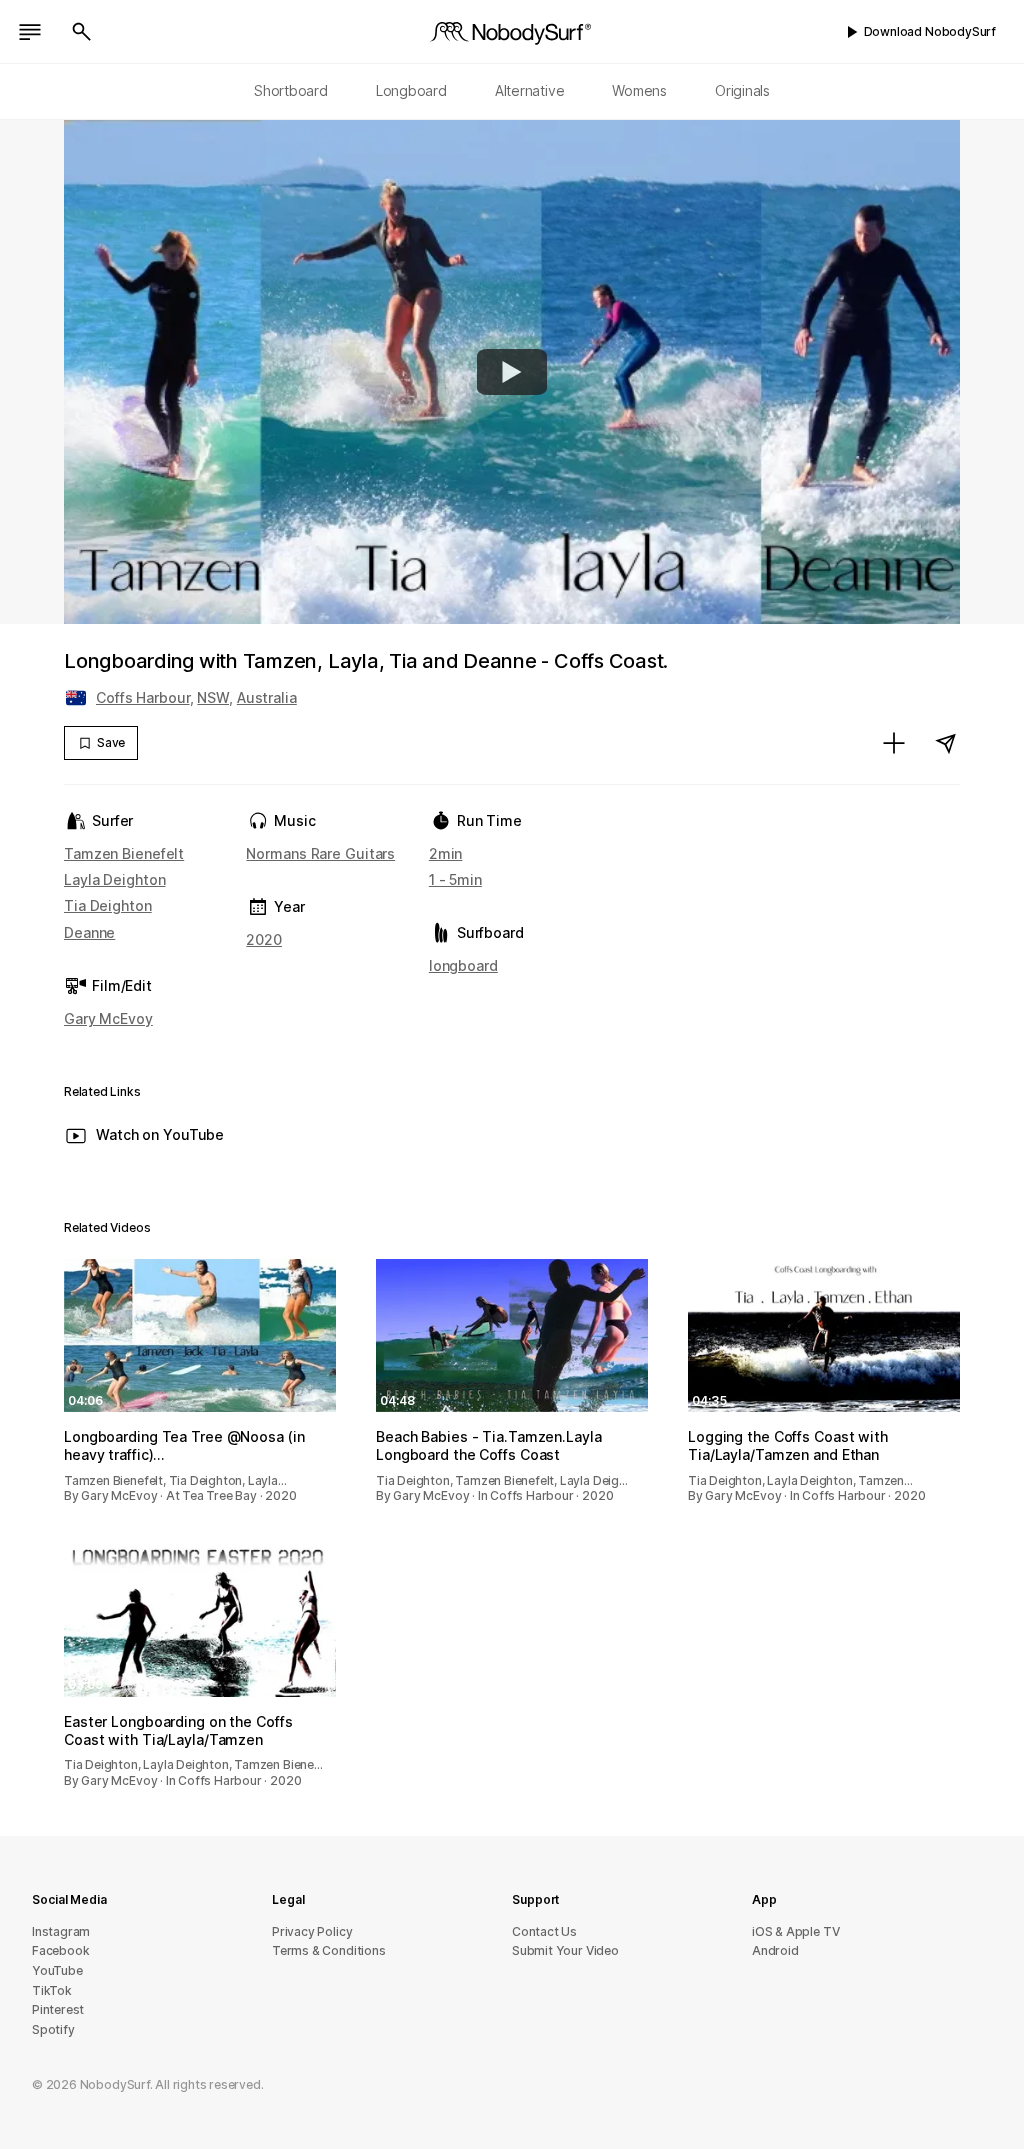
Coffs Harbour (143, 697)
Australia (267, 697)
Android (775, 1950)
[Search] (82, 32)
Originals (742, 90)
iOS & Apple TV (795, 1931)
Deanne (89, 932)
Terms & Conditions (329, 1950)
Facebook (60, 1950)
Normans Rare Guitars (320, 853)
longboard (463, 965)
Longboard (411, 90)
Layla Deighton (114, 879)
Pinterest (58, 2009)
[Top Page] (512, 32)
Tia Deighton (108, 905)
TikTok (52, 1990)
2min (446, 853)
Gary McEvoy (108, 1018)
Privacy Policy (312, 1931)
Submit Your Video (565, 1950)
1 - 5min (455, 879)
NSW (213, 697)
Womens (639, 90)
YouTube (57, 1970)
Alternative (530, 90)
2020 (264, 939)
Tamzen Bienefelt (124, 853)
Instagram (61, 1931)
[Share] (946, 743)
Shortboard (291, 90)
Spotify (53, 2029)
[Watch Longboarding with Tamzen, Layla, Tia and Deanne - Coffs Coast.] (512, 372)
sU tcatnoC (544, 1931)
